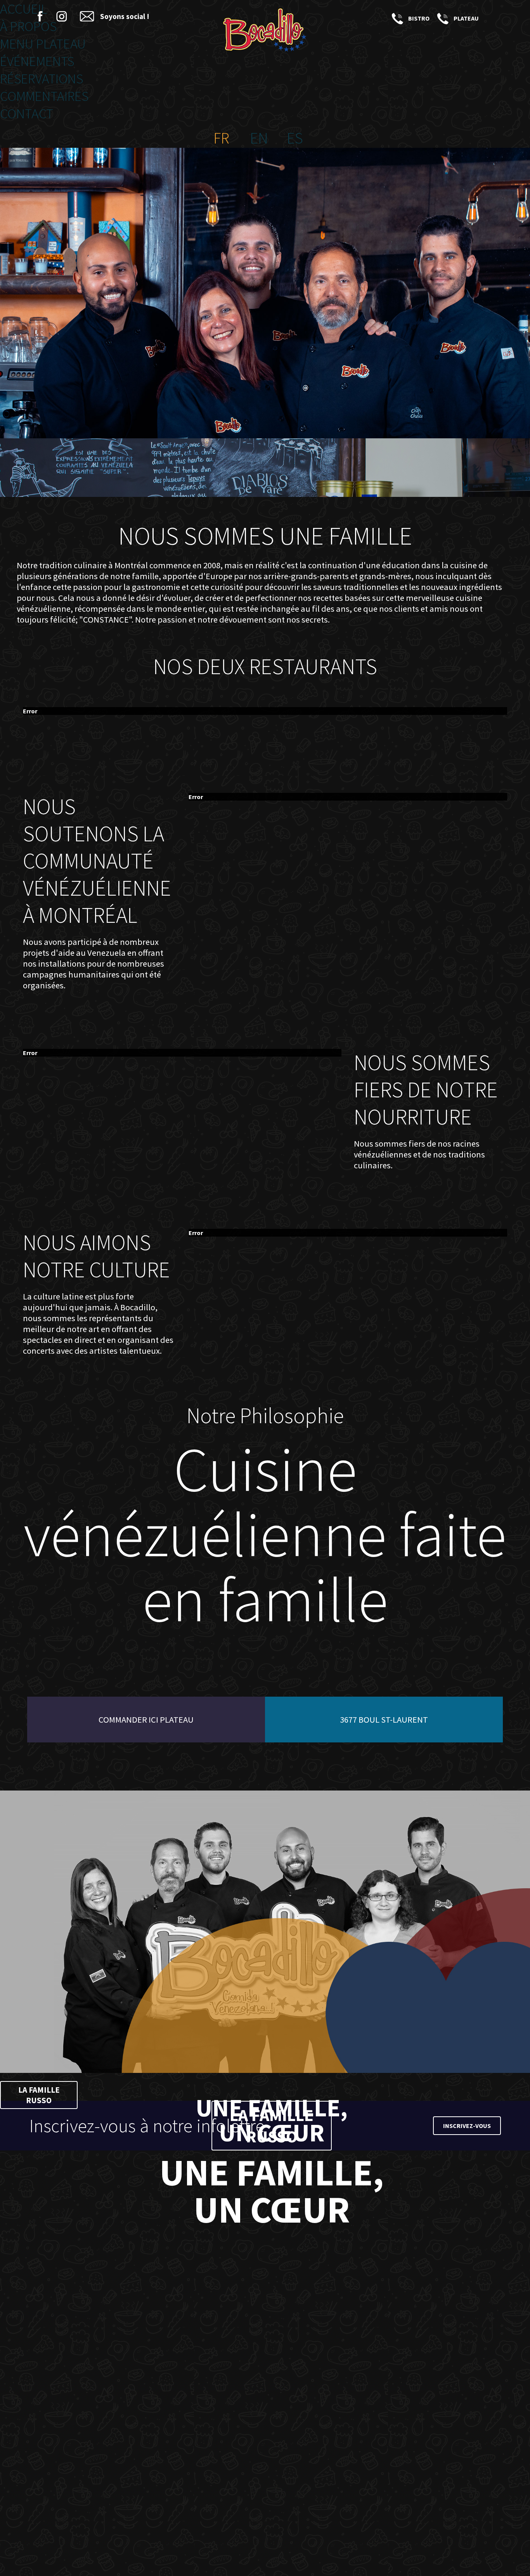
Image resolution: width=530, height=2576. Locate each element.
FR (221, 138)
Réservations (42, 79)
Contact (27, 113)
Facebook (40, 16)
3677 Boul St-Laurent (384, 1720)
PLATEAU (442, 18)
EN (259, 138)
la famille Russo (39, 2095)
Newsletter (87, 16)
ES (295, 138)
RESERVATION (491, 18)
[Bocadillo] (265, 31)
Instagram (62, 16)
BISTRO (396, 18)
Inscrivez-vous (467, 2126)
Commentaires (44, 96)
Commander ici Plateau (146, 1720)
